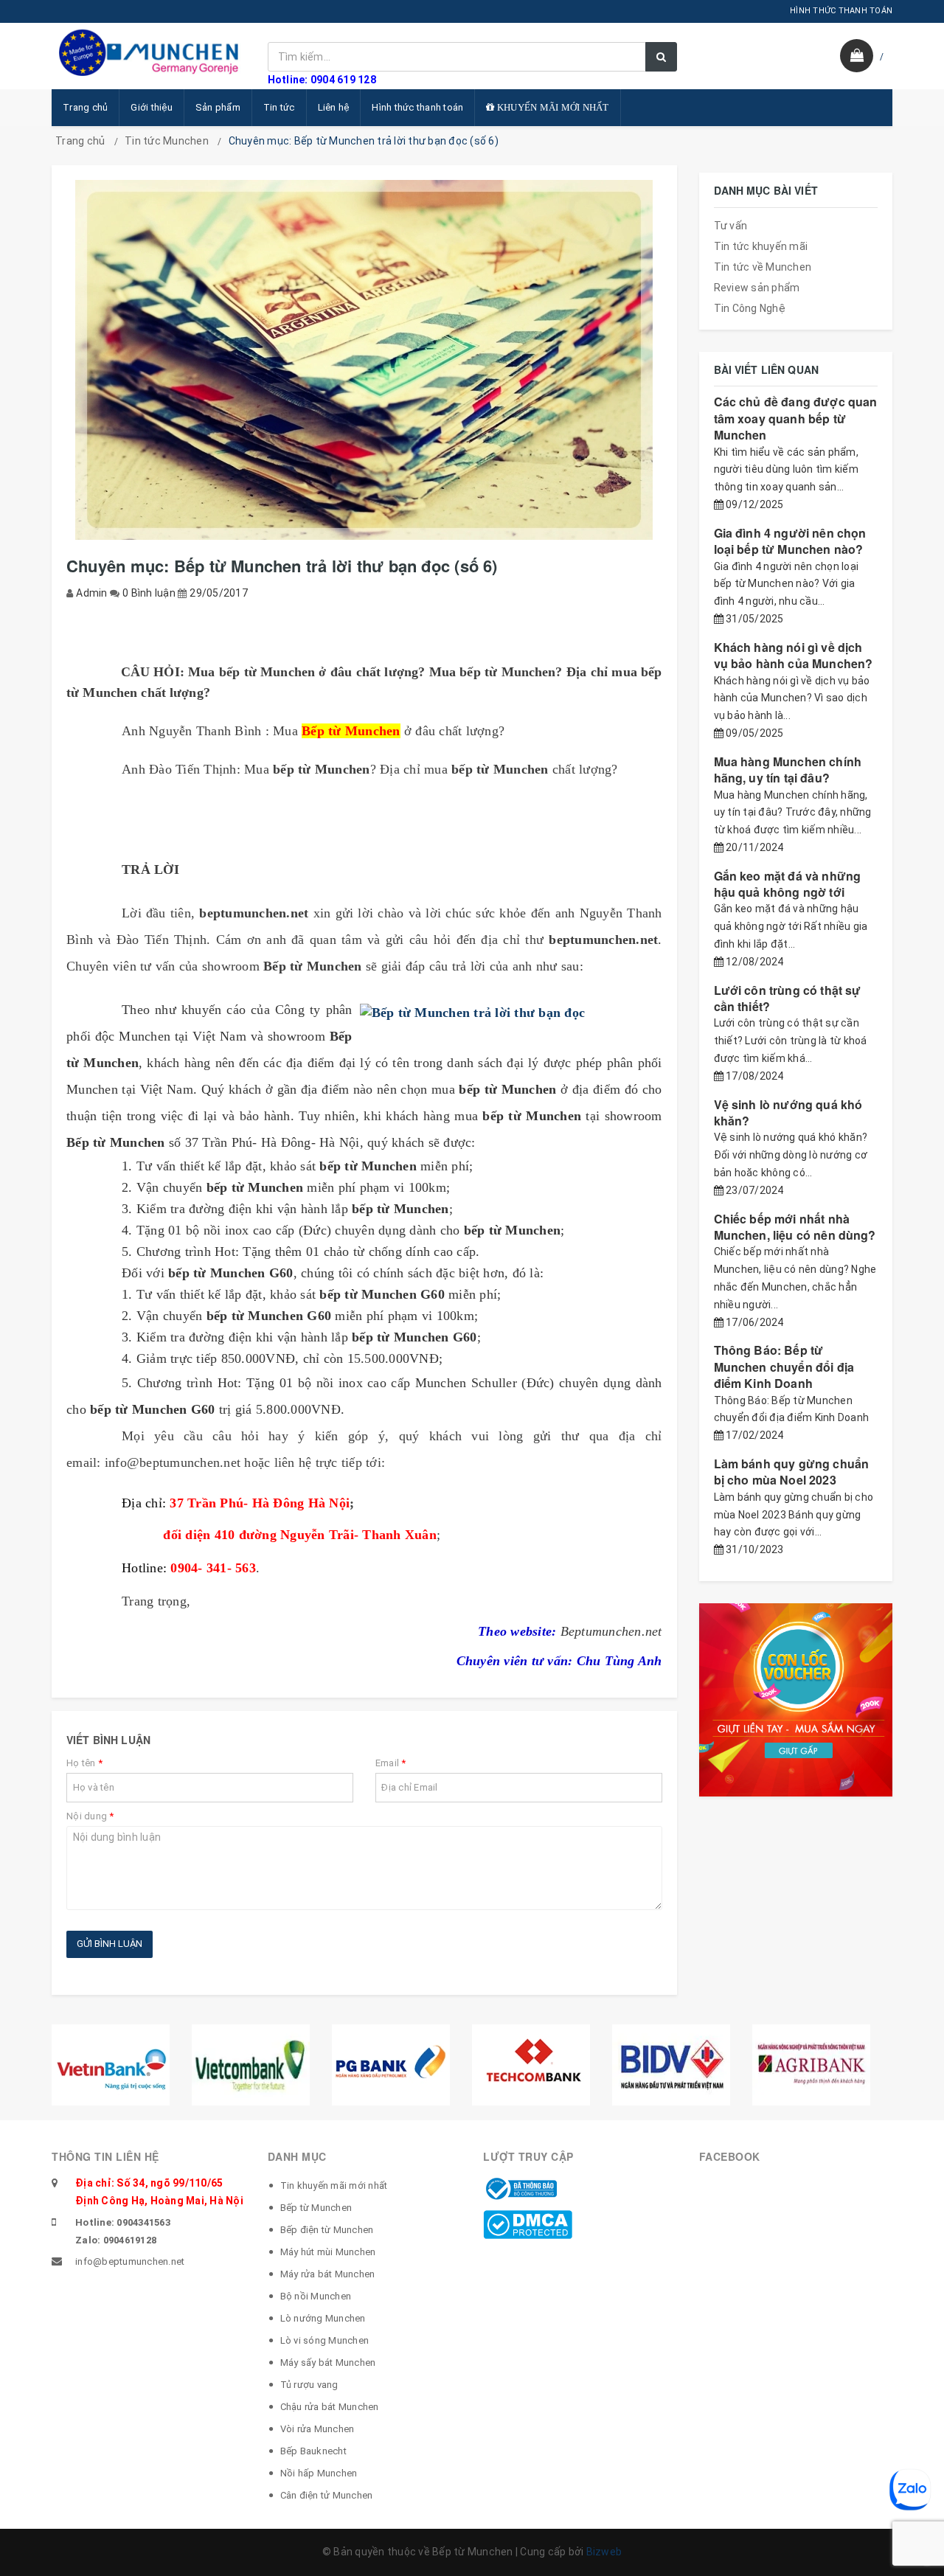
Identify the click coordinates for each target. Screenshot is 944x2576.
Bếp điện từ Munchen (327, 2230)
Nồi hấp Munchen (319, 2473)
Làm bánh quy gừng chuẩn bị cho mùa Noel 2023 (792, 1472)
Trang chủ (85, 107)
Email (391, 1763)
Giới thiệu (152, 107)
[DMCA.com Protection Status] (528, 2224)
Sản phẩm (218, 107)
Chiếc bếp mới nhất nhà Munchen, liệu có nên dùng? (795, 1227)
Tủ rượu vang (309, 2385)
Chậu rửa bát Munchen (330, 2407)
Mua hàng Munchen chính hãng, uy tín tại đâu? (788, 770)
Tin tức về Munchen (763, 267)
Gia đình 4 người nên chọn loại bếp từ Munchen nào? (790, 541)
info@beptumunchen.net (130, 2261)
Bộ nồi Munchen (316, 2296)
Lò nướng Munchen (323, 2318)
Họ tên (84, 1763)
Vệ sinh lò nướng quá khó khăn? (788, 1112)
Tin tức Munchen (167, 141)
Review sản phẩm (757, 288)
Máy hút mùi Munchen (328, 2252)
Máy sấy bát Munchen (328, 2363)
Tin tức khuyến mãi (761, 246)
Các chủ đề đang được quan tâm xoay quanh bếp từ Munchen (796, 418)
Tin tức (279, 107)
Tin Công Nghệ (750, 308)
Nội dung (90, 1816)
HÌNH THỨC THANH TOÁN (841, 11)
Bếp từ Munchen (316, 2208)
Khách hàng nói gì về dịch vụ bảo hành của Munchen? (794, 655)
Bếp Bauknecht (313, 2451)
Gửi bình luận (110, 1944)
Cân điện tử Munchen (327, 2495)
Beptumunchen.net (611, 1631)
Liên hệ (334, 107)
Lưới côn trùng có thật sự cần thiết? (788, 998)
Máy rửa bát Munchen (328, 2274)
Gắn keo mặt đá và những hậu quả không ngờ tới (788, 884)
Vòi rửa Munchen (317, 2429)
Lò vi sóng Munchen (325, 2340)
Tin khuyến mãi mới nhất (334, 2186)
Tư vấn (731, 226)
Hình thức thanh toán (417, 107)
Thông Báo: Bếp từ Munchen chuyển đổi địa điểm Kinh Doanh (784, 1367)
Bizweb (604, 2552)
